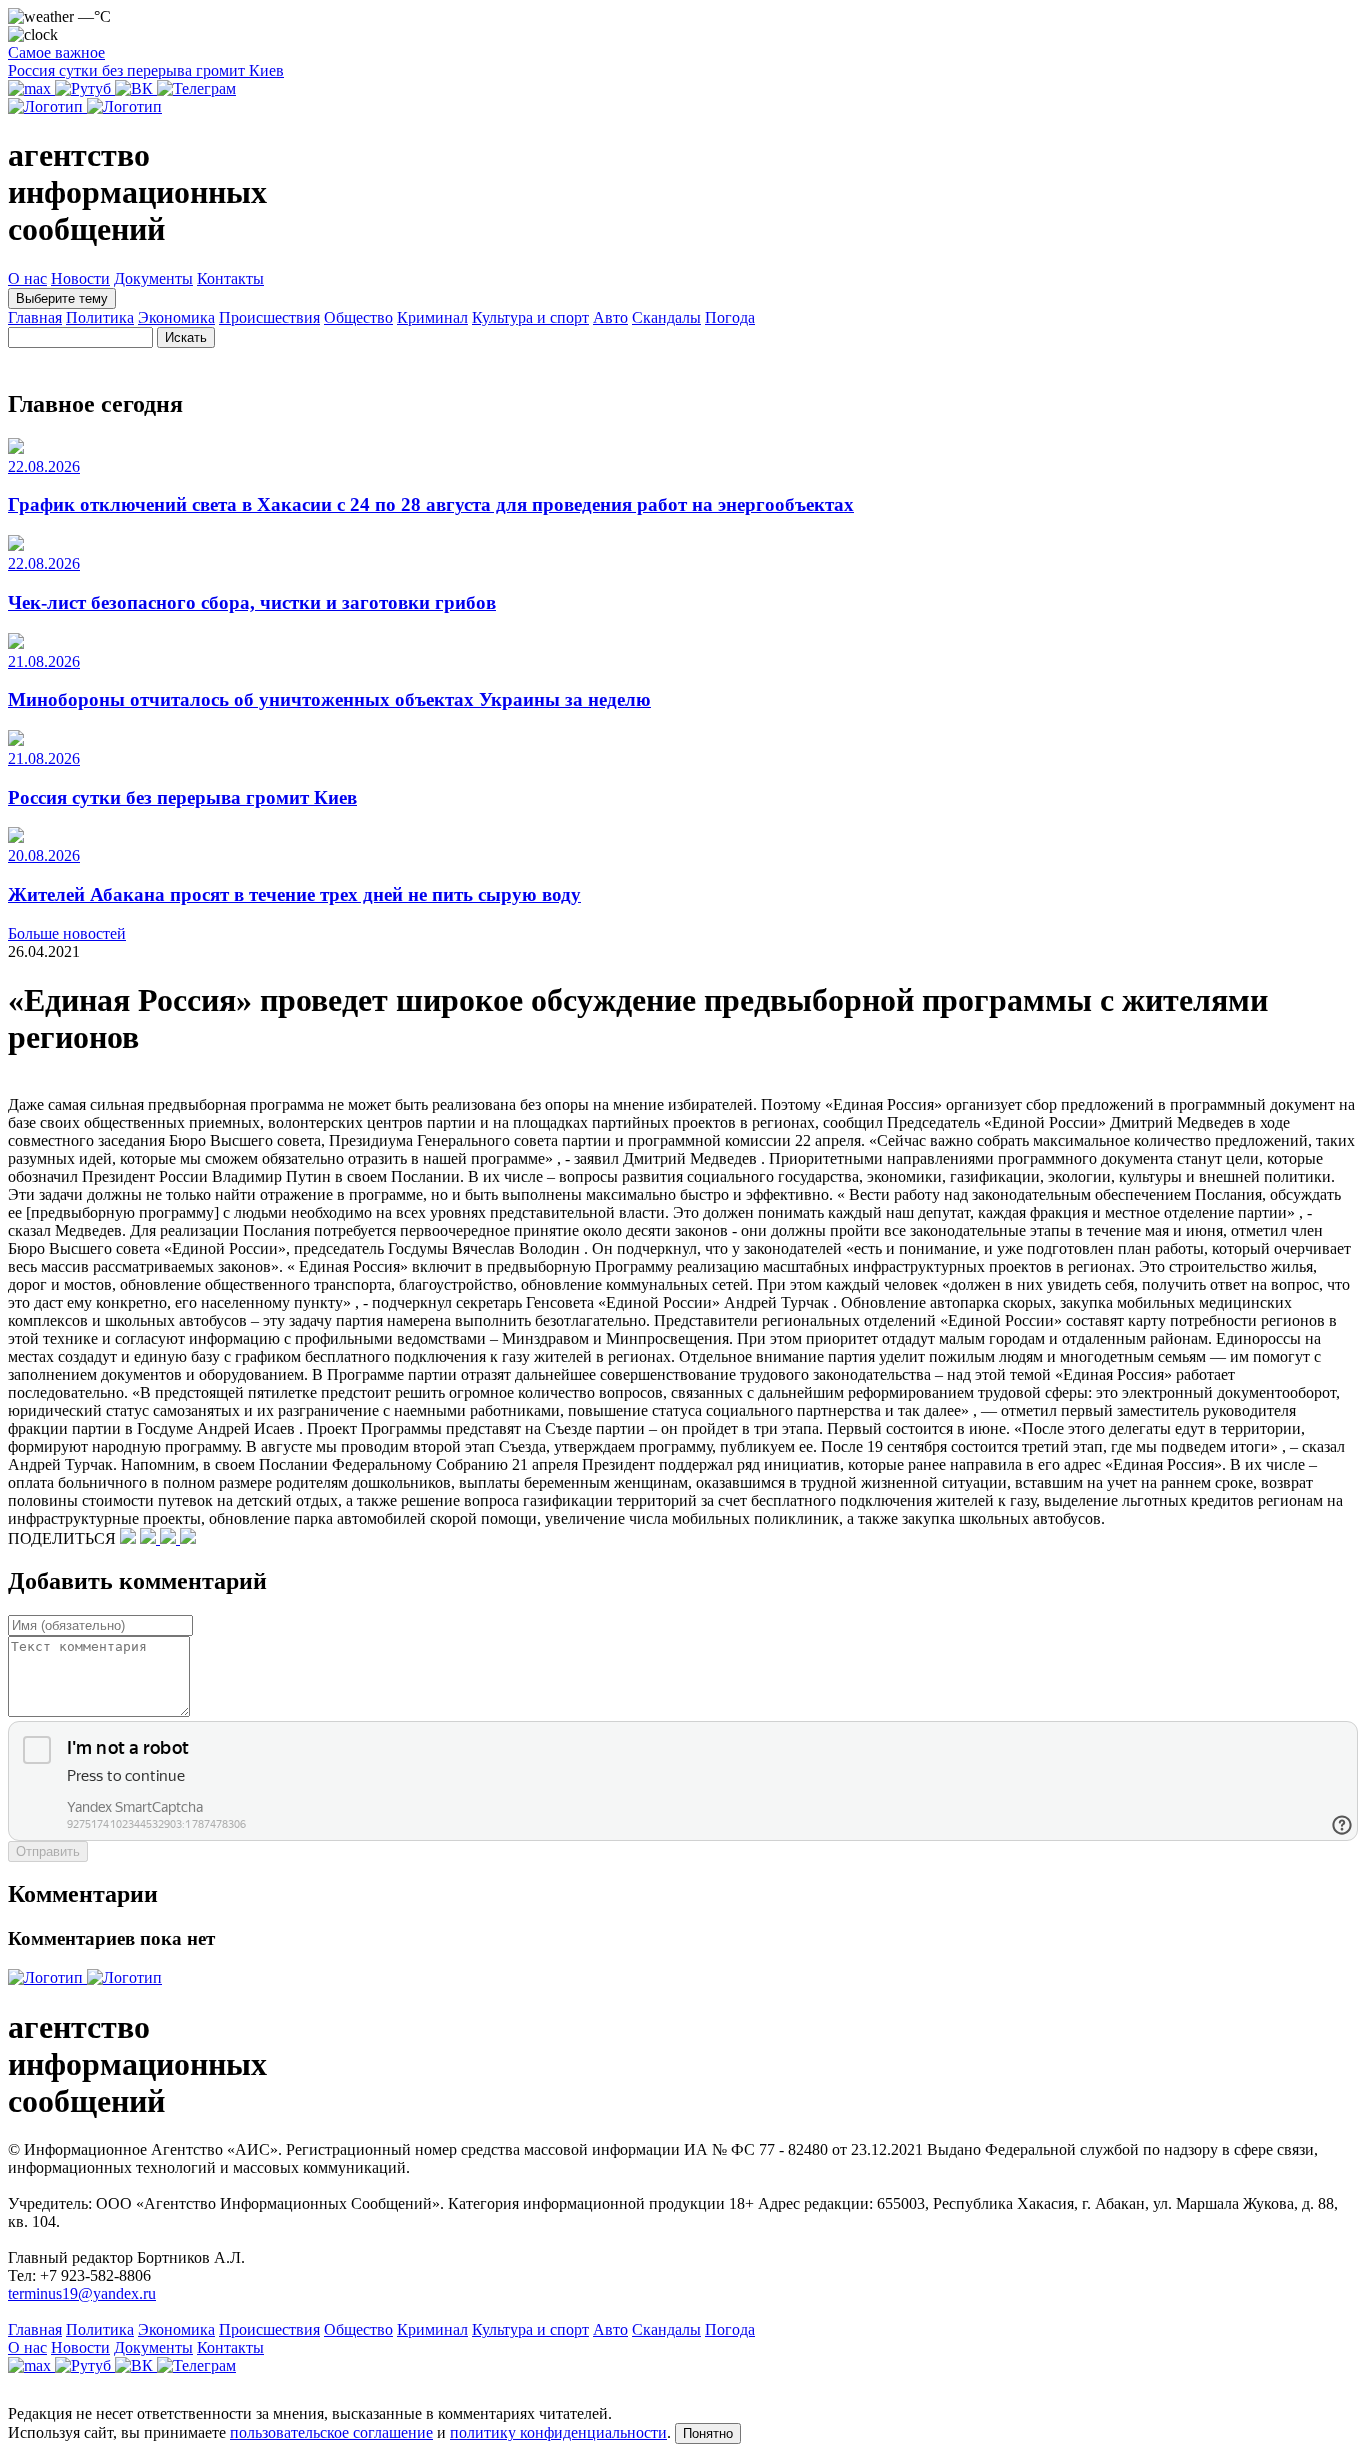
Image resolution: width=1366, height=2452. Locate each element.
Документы (153, 278)
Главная (35, 317)
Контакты (230, 278)
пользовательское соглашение (331, 2432)
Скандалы (666, 317)
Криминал (432, 317)
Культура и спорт (530, 317)
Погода (730, 317)
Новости (80, 278)
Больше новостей (67, 933)
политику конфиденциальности (558, 2432)
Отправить (48, 1851)
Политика (100, 317)
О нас (27, 278)
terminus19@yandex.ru (82, 2293)
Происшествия (269, 317)
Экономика (176, 317)
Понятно (708, 2433)
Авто (610, 317)
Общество (358, 317)
